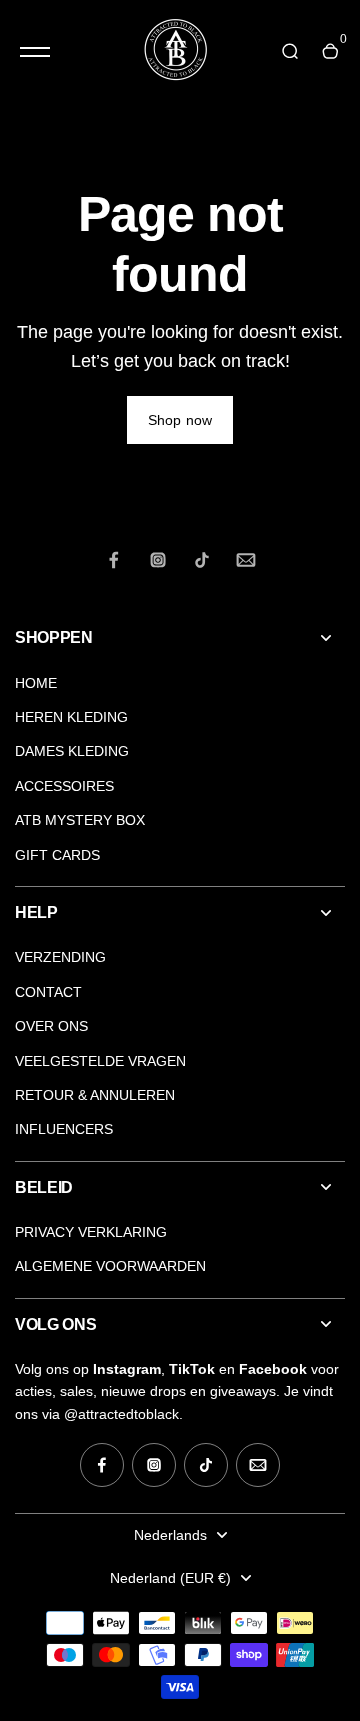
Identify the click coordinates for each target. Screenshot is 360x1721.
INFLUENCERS (64, 1129)
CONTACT (48, 992)
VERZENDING (60, 957)
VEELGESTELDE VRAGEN (100, 1061)
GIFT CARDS (57, 855)
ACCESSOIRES (64, 786)
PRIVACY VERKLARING (91, 1232)
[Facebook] (114, 560)
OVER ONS (51, 1026)
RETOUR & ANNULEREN (95, 1095)
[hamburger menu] (35, 52)
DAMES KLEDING (72, 751)
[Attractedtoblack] (175, 52)
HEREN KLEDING (71, 717)
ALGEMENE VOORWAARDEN (110, 1266)
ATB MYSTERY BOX (80, 820)
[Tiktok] (202, 560)
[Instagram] (158, 560)
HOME (36, 683)
